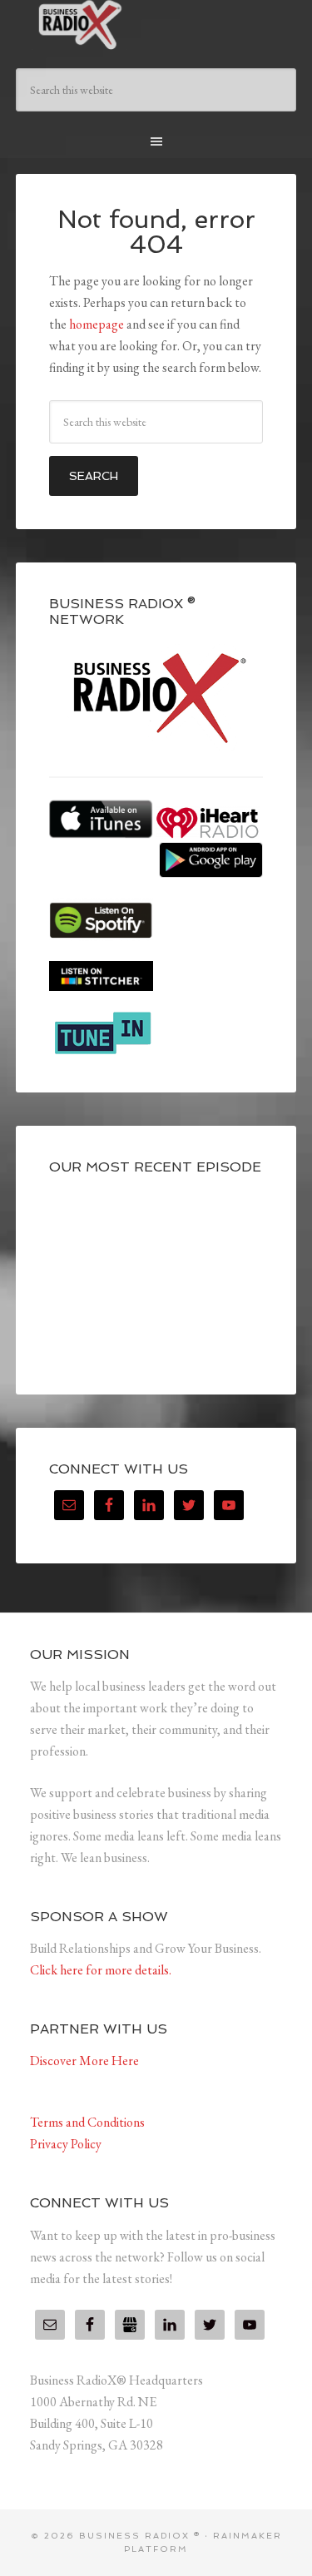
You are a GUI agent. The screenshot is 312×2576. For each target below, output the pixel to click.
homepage (97, 324)
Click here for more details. (101, 1970)
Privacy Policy (66, 2144)
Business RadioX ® (156, 25)
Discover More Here (84, 2061)
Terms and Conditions (87, 2122)
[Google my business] (130, 2325)
